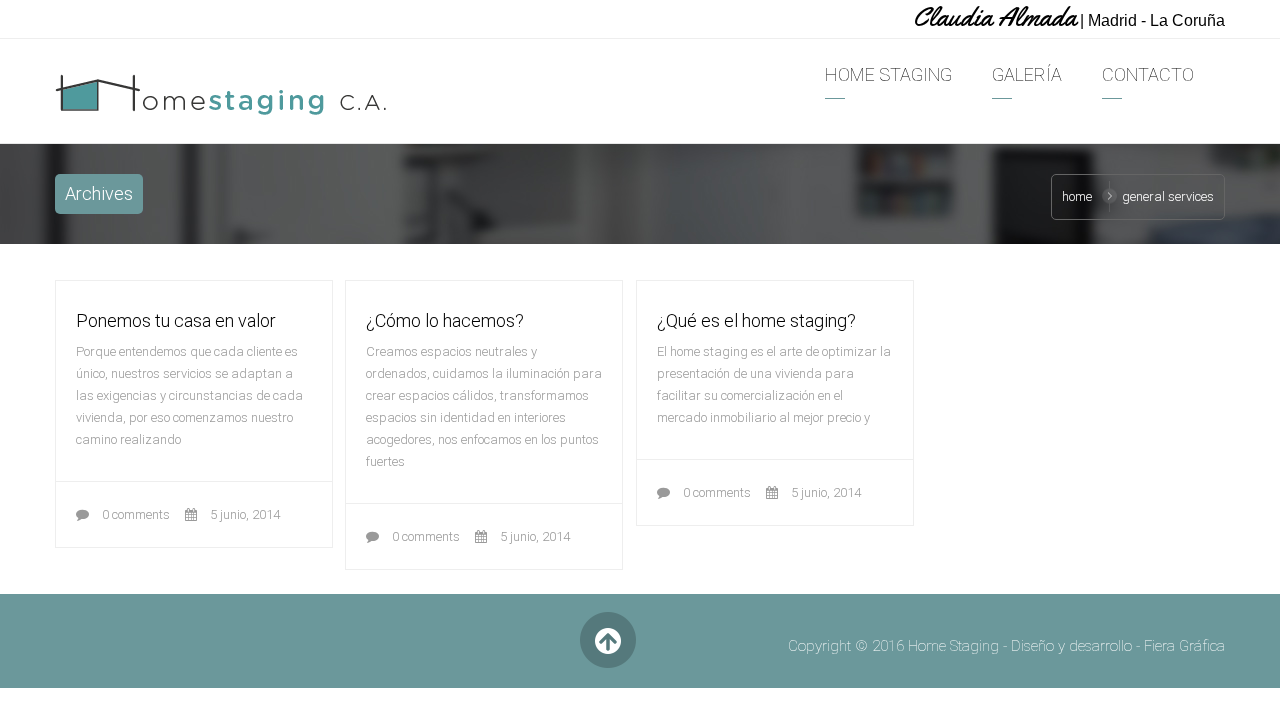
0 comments (134, 514)
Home (1077, 196)
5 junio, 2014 (243, 514)
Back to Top (607, 640)
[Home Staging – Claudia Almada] (222, 94)
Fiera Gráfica (1184, 646)
